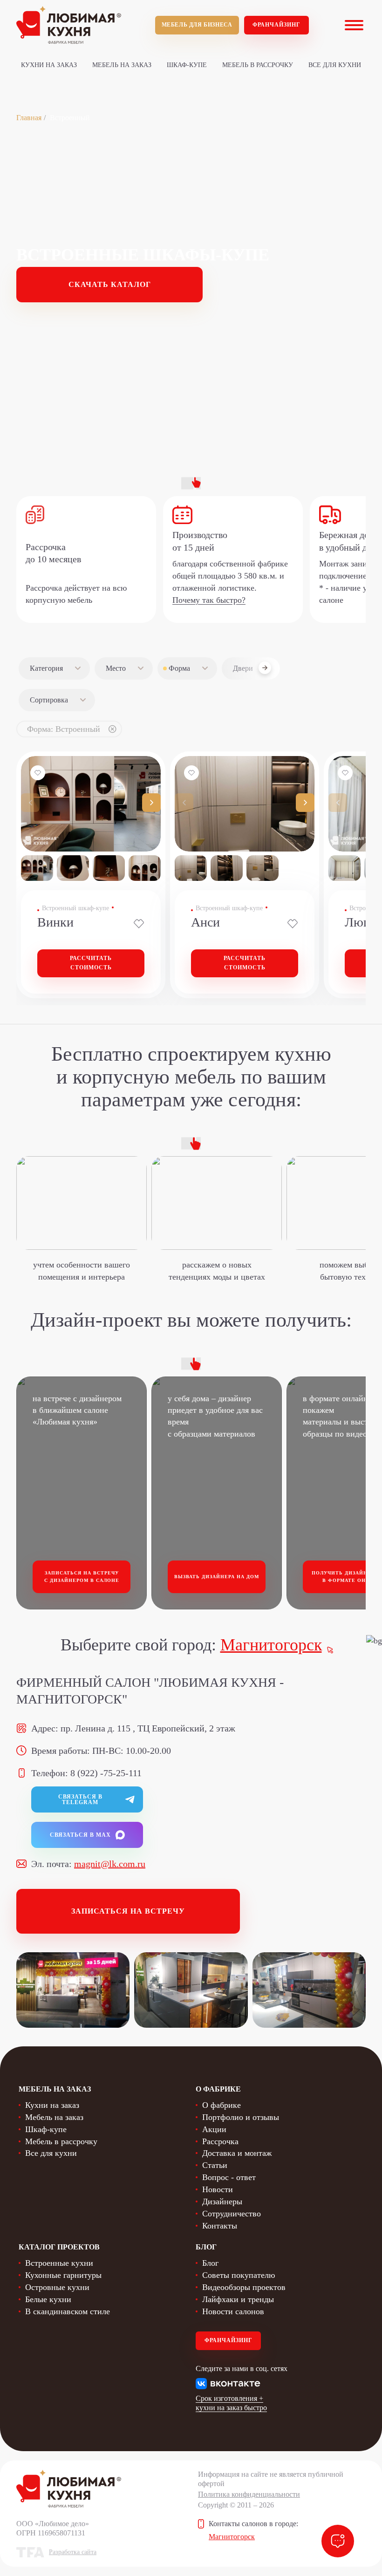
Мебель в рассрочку (258, 65)
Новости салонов (233, 2311)
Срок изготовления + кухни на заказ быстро (231, 2403)
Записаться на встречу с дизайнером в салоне (82, 1577)
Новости (218, 2189)
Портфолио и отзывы (241, 2117)
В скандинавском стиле (68, 2311)
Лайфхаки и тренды (238, 2299)
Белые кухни (48, 2299)
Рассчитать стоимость (91, 963)
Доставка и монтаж (237, 2153)
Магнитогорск (271, 1645)
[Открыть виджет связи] (338, 2541)
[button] (151, 803)
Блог (210, 2263)
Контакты (220, 2226)
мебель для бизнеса (197, 25)
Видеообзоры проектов (244, 2287)
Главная (29, 118)
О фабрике (222, 2105)
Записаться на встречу (128, 1911)
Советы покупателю (239, 2275)
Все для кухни (335, 65)
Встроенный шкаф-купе (75, 908)
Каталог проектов (59, 2247)
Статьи (215, 2165)
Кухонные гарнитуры (63, 2275)
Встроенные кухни (59, 2263)
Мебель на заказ (122, 65)
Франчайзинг (276, 25)
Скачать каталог (110, 284)
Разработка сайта (73, 2552)
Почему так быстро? (209, 600)
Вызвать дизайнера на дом (217, 1577)
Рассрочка (220, 2141)
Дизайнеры (222, 2201)
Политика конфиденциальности (249, 2494)
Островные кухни (57, 2287)
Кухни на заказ (49, 65)
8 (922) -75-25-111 (106, 1773)
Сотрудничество (232, 2214)
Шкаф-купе (187, 65)
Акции (214, 2129)
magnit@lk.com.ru (110, 1864)
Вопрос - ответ (229, 2177)
